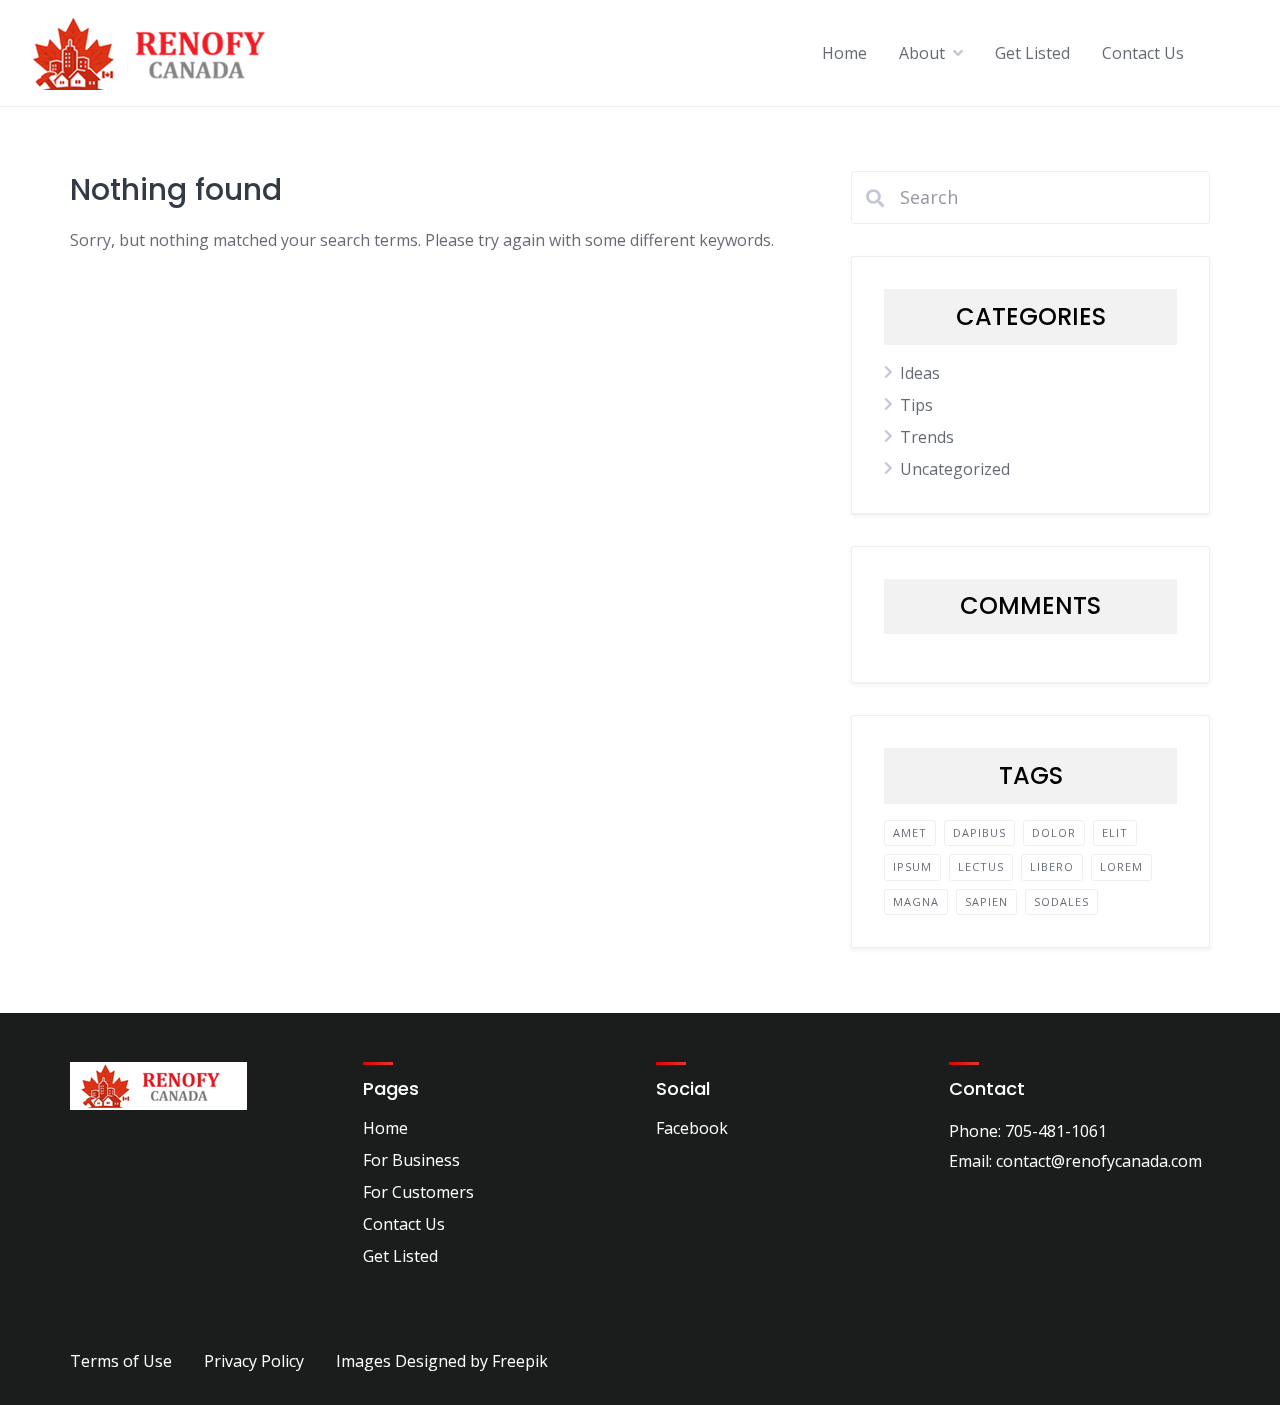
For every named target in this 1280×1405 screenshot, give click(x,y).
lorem (1121, 866)
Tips (916, 405)
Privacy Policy (254, 1361)
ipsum (912, 866)
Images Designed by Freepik (442, 1361)
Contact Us (1143, 53)
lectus (981, 866)
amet (910, 832)
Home (844, 53)
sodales (1061, 901)
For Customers (418, 1192)
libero (1052, 866)
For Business (411, 1160)
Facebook (692, 1128)
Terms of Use (121, 1361)
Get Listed (1032, 53)
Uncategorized (955, 469)
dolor (1054, 832)
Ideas (920, 373)
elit (1115, 832)
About (922, 53)
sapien (986, 901)
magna (916, 901)
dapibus (979, 832)
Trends (927, 437)
